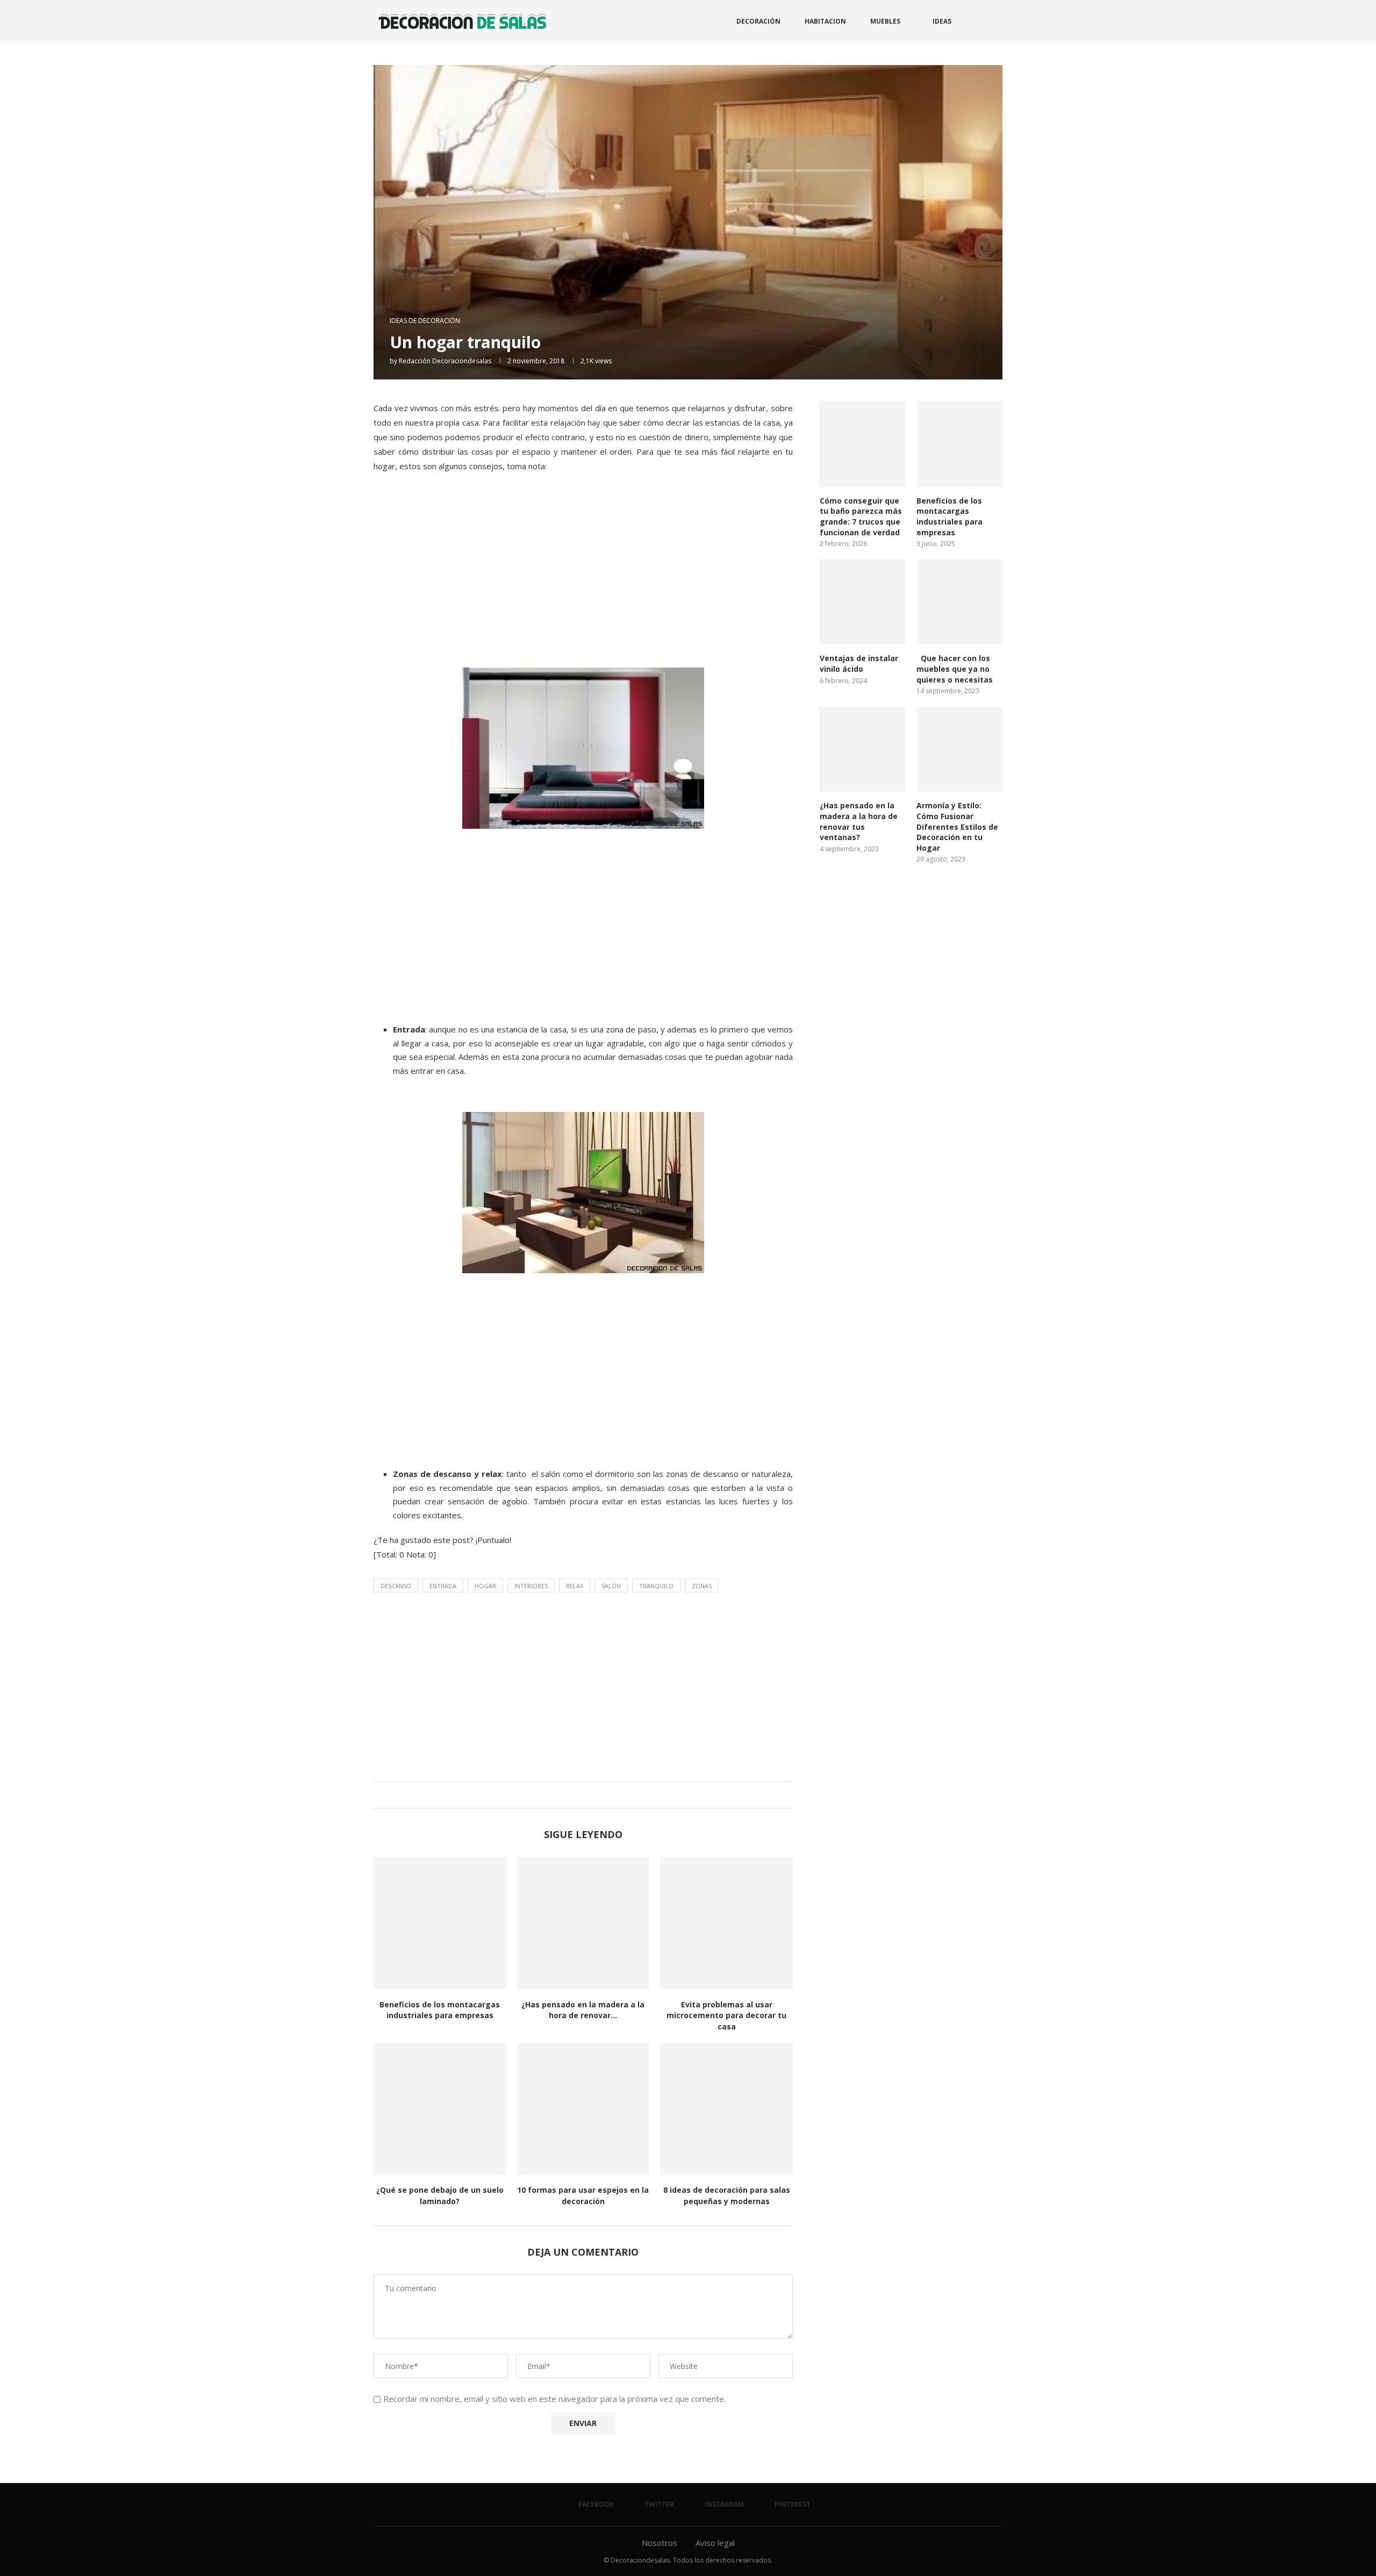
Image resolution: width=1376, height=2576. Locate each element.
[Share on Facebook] (571, 1795)
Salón (611, 1586)
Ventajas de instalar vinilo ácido (859, 663)
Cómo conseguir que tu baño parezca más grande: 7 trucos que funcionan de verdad (861, 516)
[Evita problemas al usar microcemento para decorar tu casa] (726, 1923)
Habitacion (825, 21)
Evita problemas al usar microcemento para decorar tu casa (726, 2015)
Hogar (485, 1586)
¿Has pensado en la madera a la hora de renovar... (583, 2010)
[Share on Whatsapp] (591, 1795)
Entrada (443, 1586)
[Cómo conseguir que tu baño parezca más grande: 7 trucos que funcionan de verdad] (863, 444)
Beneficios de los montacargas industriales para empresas (440, 2010)
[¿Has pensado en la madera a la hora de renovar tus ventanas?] (583, 1923)
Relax (575, 1586)
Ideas (942, 21)
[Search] (997, 21)
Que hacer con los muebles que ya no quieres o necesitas (955, 669)
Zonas (702, 1586)
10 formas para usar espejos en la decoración (583, 2195)
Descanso (396, 1586)
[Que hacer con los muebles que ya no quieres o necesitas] (959, 602)
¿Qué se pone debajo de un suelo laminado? (440, 2195)
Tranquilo (656, 1586)
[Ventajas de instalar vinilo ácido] (863, 602)
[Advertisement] (583, 582)
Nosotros (660, 2543)
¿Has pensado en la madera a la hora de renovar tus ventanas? (859, 821)
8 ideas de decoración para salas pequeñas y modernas (727, 2195)
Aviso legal (715, 2543)
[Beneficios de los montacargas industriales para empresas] (440, 1923)
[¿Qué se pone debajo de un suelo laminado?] (440, 2109)
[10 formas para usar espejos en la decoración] (583, 2109)
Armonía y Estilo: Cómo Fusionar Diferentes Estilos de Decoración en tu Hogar (957, 826)
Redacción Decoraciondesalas (445, 361)
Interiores (531, 1586)
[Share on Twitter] (581, 1795)
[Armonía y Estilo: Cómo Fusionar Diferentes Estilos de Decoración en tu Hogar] (959, 749)
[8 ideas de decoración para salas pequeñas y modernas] (726, 2109)
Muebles (885, 21)
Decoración (758, 21)
